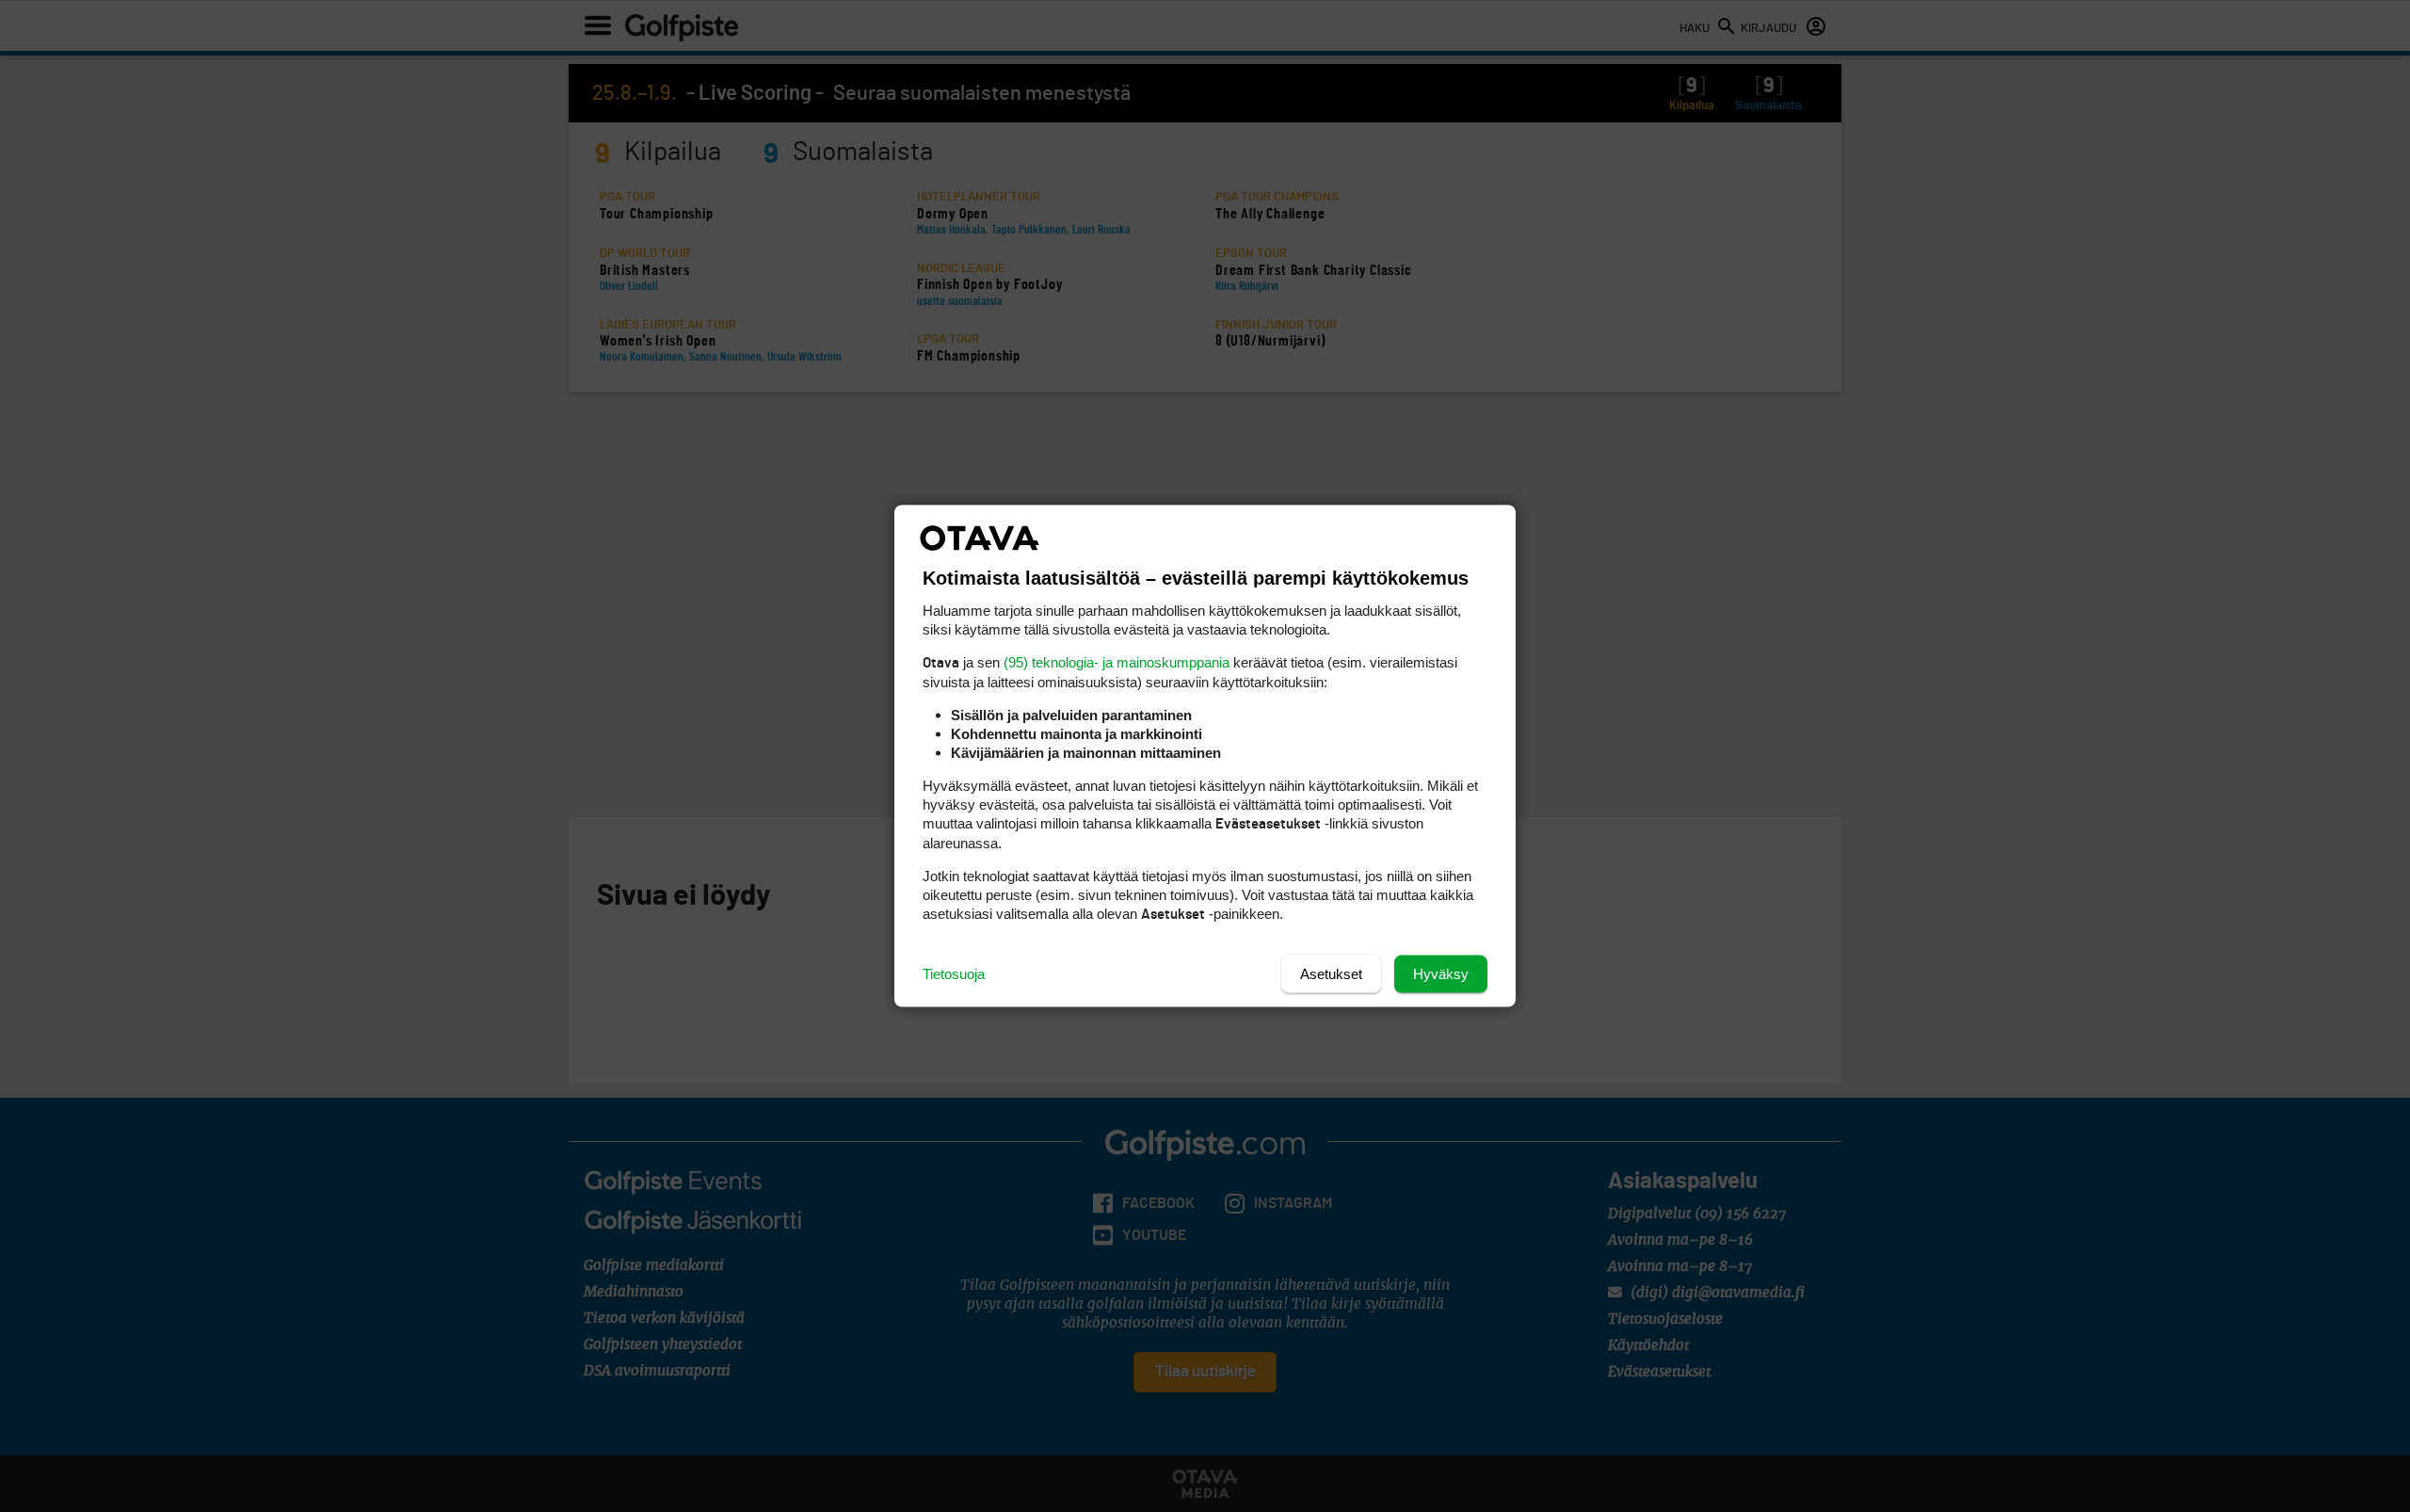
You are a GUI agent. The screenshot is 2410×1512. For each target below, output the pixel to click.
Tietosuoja (954, 974)
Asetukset (1331, 974)
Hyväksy (1441, 974)
